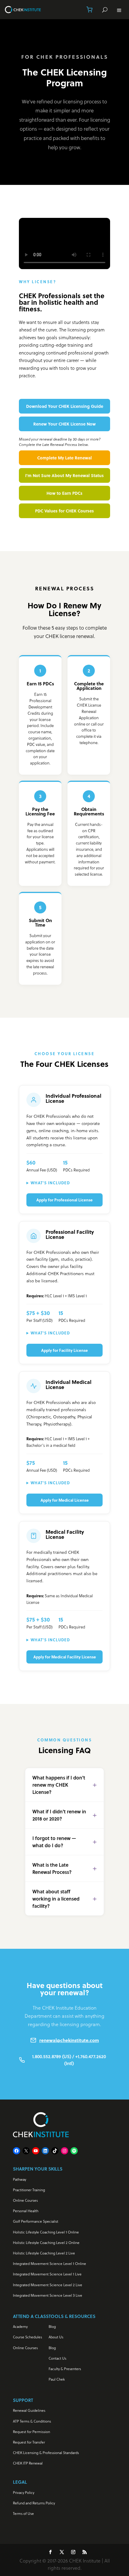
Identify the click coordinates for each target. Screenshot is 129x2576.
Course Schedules (27, 2337)
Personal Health (26, 2211)
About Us (56, 2337)
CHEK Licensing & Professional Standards (46, 2453)
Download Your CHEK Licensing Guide (65, 406)
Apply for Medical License (65, 1500)
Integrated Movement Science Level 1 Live (47, 2274)
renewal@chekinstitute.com (69, 2040)
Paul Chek (57, 2379)
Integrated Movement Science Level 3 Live (48, 2295)
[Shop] (89, 10)
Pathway (19, 2179)
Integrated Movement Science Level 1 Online (49, 2264)
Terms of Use (23, 2514)
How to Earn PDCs (64, 493)
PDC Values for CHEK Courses (64, 511)
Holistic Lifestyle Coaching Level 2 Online (46, 2243)
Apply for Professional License (64, 1200)
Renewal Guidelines (29, 2410)
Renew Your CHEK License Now (64, 424)
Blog (52, 2327)
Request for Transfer (29, 2442)
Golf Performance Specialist (36, 2221)
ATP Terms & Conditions (32, 2421)
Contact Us (57, 2358)
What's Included (50, 1183)
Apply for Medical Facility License (65, 1657)
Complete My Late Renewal (64, 458)
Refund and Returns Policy (34, 2503)
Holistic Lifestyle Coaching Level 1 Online (46, 2232)
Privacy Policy (24, 2493)
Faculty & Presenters (65, 2369)
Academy (20, 2327)
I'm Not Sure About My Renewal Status (64, 475)
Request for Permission (31, 2432)
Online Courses (25, 2200)
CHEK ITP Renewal (28, 2463)
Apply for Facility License (64, 1350)
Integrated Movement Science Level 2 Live (48, 2285)
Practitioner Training (29, 2190)
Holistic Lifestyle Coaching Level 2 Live (44, 2253)
